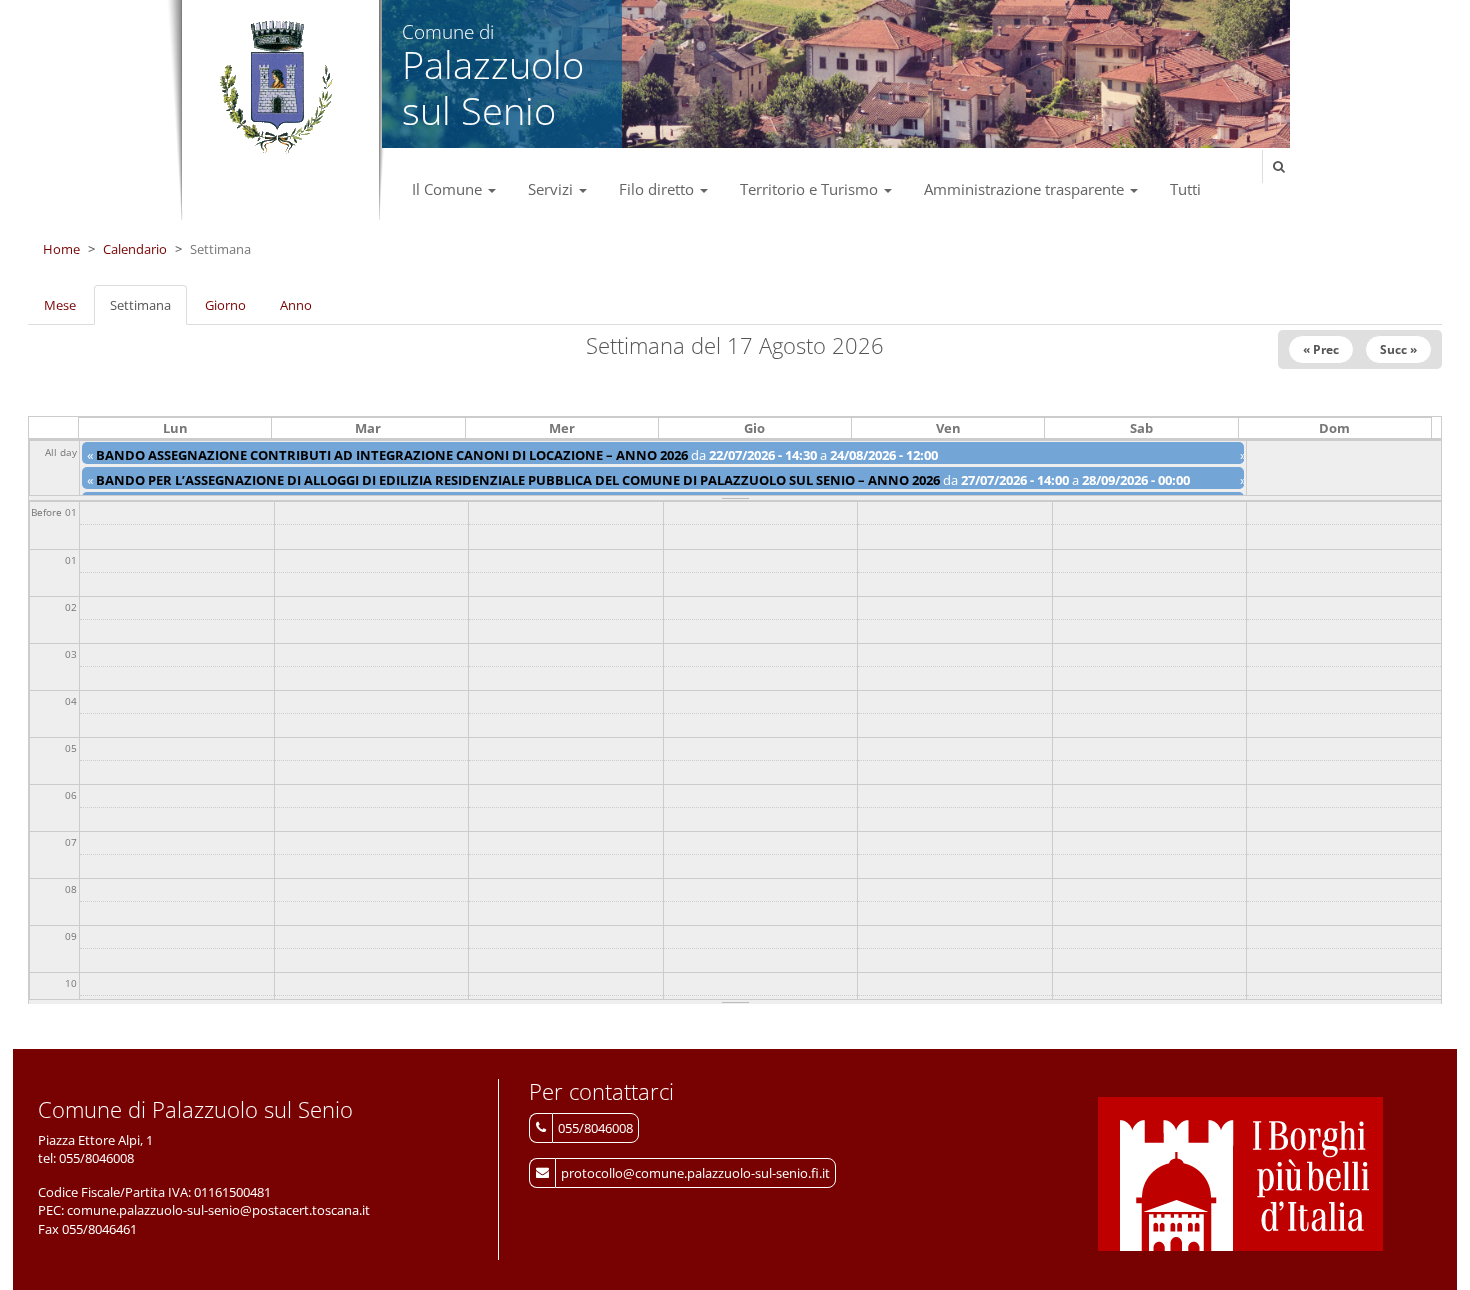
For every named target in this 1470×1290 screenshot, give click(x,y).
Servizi (552, 189)
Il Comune (449, 189)
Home (61, 249)
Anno (296, 305)
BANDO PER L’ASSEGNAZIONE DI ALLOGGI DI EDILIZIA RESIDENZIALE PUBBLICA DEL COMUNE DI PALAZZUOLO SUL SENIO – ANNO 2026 (518, 480)
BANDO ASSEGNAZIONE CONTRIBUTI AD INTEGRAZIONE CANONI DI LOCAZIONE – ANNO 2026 (392, 455)
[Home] (275, 88)
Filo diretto (658, 189)
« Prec (1321, 349)
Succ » (1398, 349)
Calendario (135, 249)
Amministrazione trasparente (1026, 189)
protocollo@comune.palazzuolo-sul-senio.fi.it (695, 1173)
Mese (60, 305)
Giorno (225, 305)
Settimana (148, 311)
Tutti (1185, 189)
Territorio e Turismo (811, 189)
